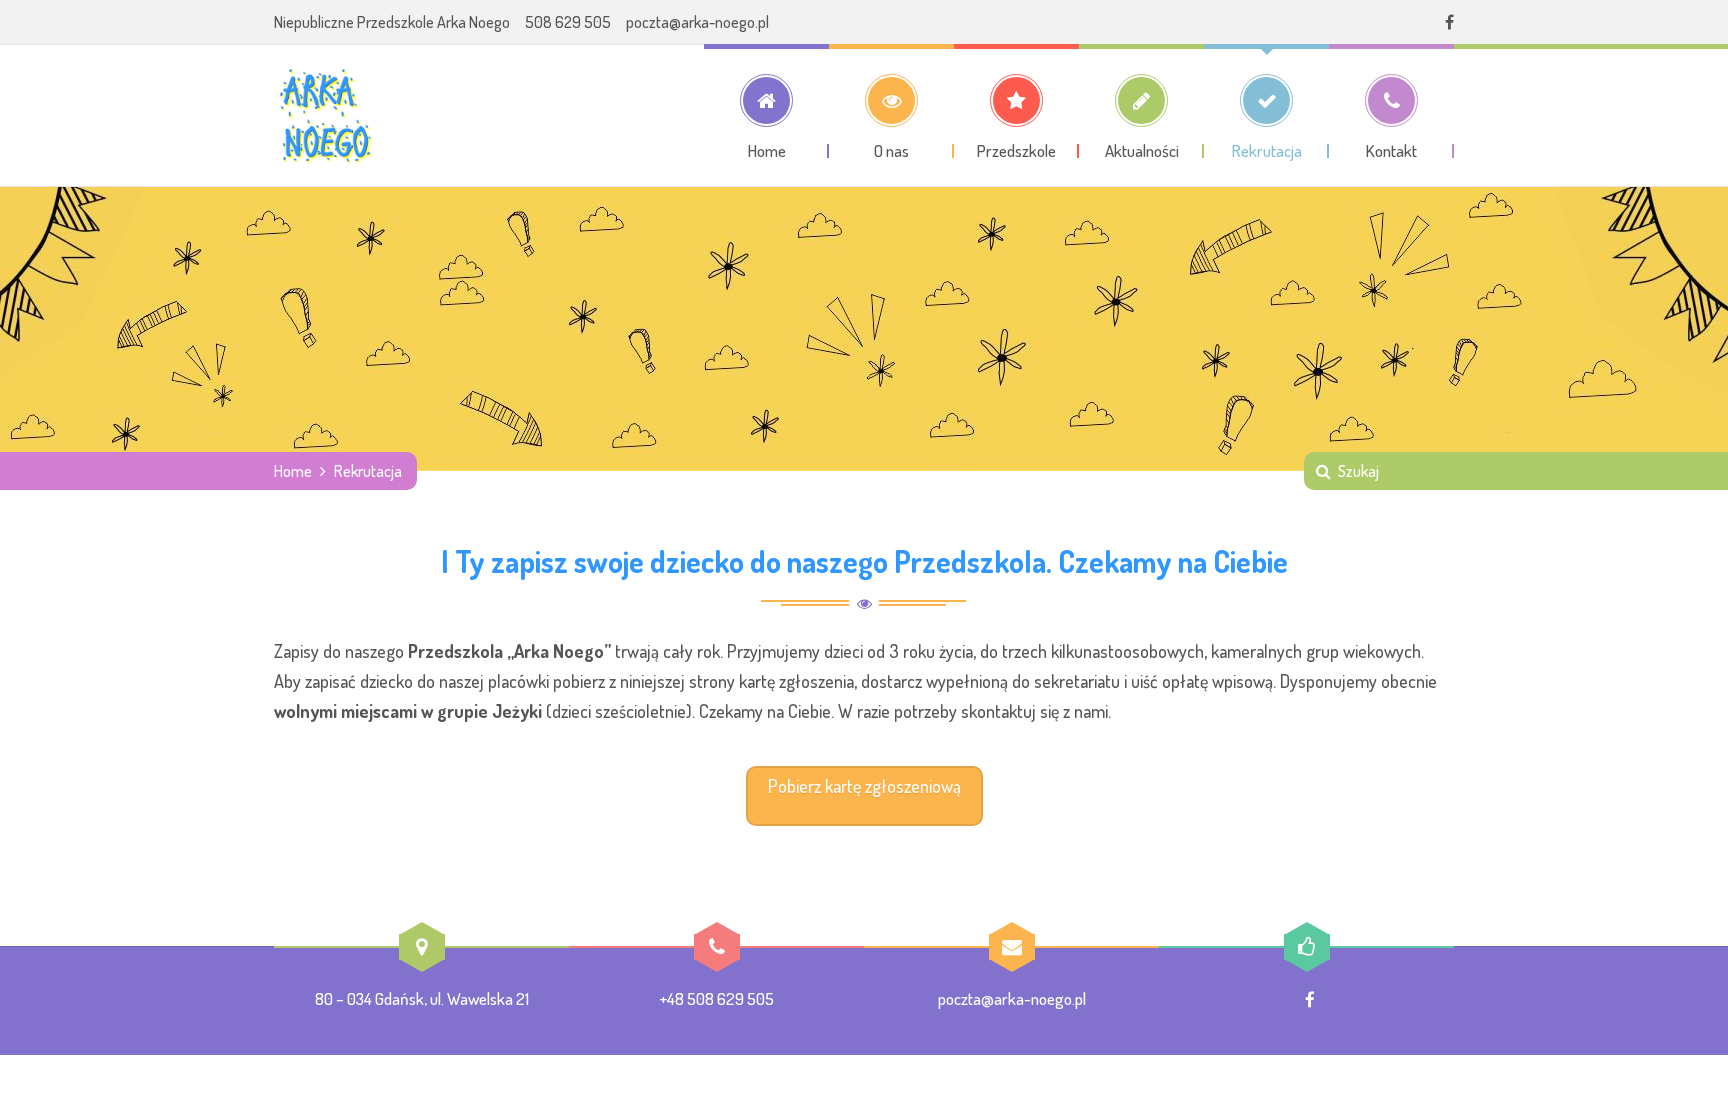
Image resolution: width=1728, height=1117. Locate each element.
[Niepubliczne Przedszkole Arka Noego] (324, 115)
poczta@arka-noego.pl (697, 22)
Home (293, 471)
